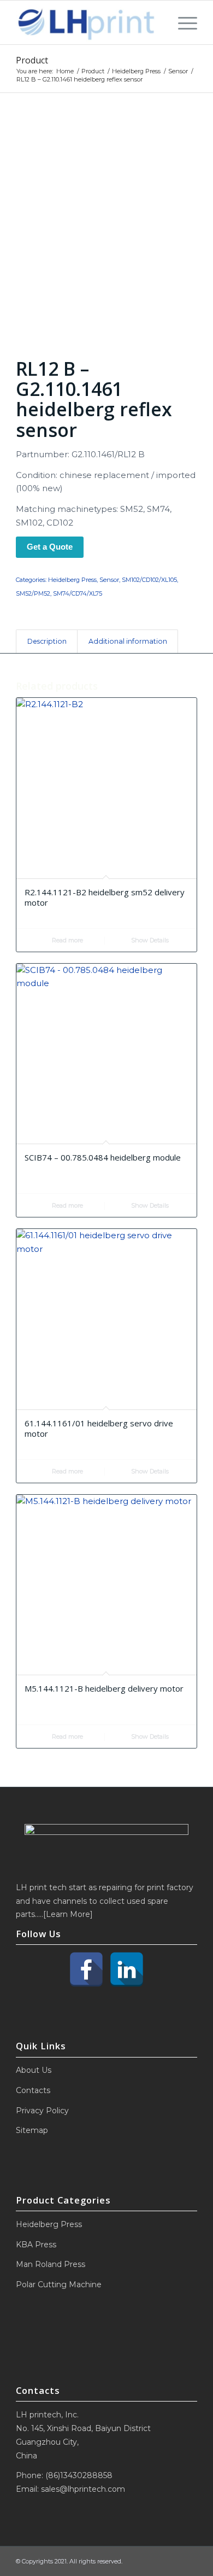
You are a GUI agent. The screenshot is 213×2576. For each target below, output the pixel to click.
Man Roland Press (51, 2264)
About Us (34, 2070)
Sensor (109, 580)
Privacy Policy (42, 2111)
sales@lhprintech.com (83, 2489)
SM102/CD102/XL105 (149, 580)
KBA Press (36, 2245)
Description (47, 641)
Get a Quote (50, 547)
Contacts (33, 2090)
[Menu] (182, 22)
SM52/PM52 (33, 593)
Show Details (149, 940)
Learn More (68, 1914)
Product (32, 60)
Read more (67, 940)
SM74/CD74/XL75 (78, 593)
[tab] (47, 642)
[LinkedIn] (127, 1969)
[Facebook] (86, 1969)
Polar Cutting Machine (59, 2284)
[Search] (158, 22)
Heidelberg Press (72, 580)
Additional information (128, 641)
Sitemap (32, 2130)
